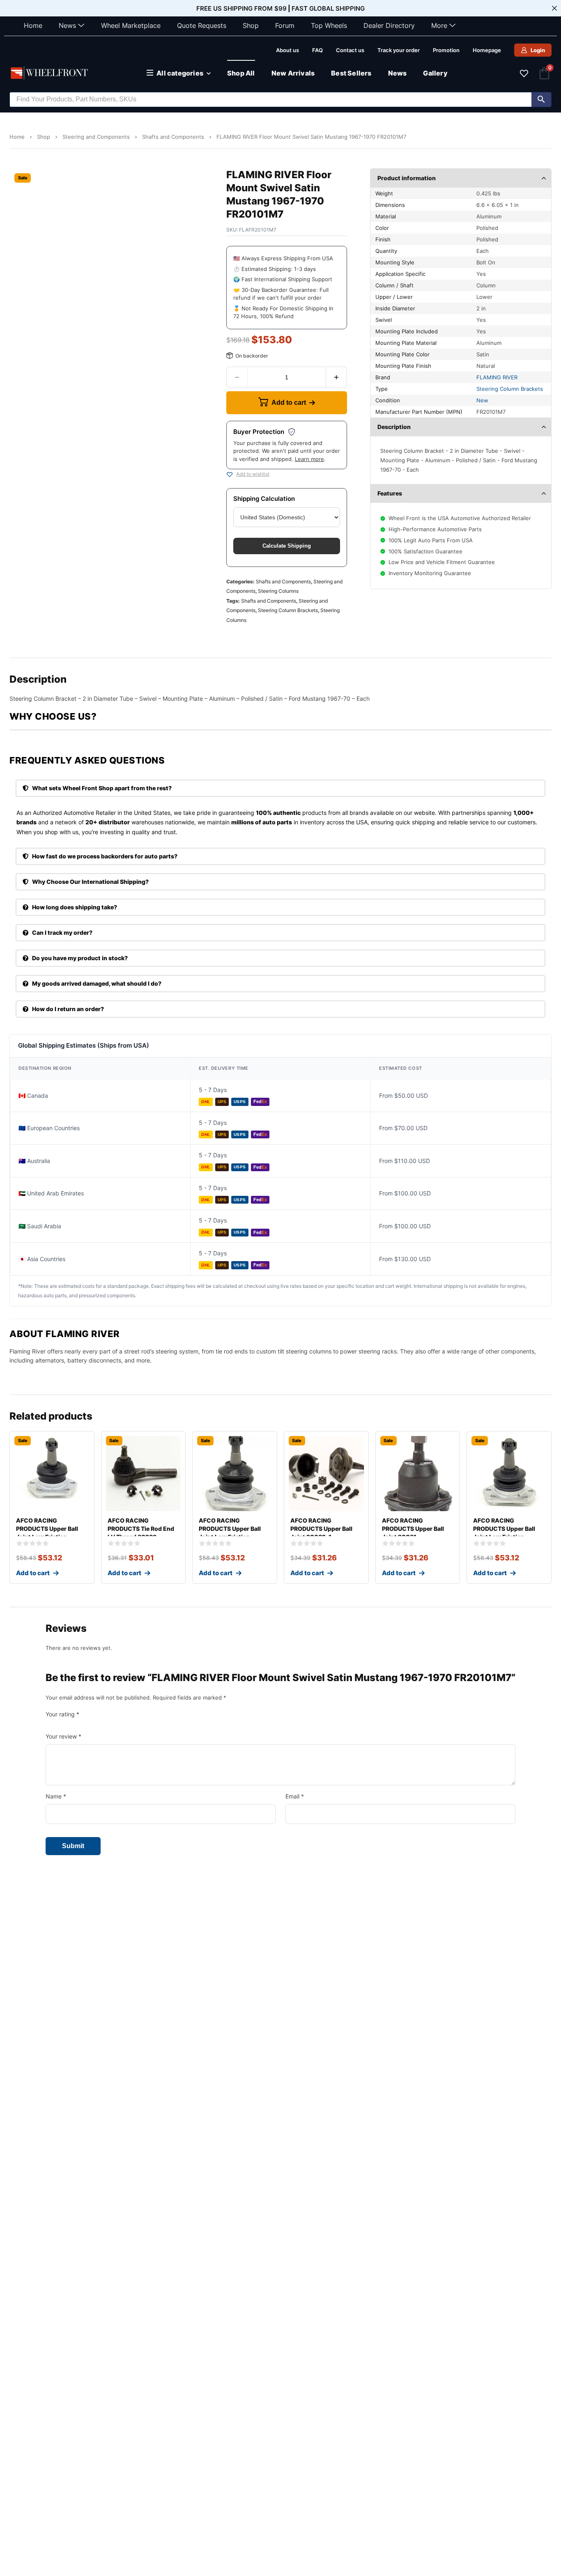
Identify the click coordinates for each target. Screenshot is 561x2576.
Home (33, 25)
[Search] (541, 100)
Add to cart (289, 403)
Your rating (62, 1714)
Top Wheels (329, 25)
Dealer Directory (389, 25)
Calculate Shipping (287, 546)
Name (56, 1796)
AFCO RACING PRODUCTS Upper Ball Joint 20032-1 (321, 1529)
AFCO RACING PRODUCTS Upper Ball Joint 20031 (413, 1529)
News (67, 25)
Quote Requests (202, 25)
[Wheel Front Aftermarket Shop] (51, 73)
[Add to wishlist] (230, 475)
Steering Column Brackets (288, 610)
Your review (63, 1736)
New (482, 400)
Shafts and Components (173, 137)
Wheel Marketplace (131, 25)
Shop (251, 25)
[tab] (280, 788)
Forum (285, 25)
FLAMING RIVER (497, 377)
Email (295, 1796)
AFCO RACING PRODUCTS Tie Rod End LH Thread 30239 (141, 1529)
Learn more (309, 459)
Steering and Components (96, 137)
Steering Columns (278, 591)
